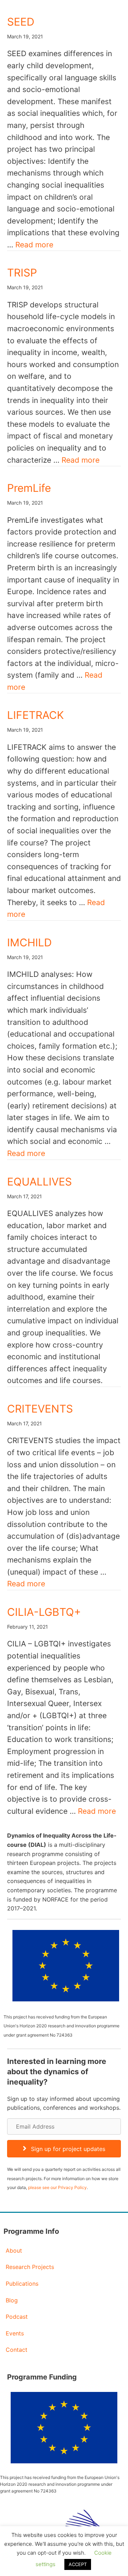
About (14, 2250)
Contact (17, 2350)
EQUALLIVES (39, 1182)
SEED (22, 22)
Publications (22, 2284)
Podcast (17, 2317)
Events (15, 2333)
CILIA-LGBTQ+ (44, 1612)
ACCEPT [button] (78, 2564)
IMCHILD (30, 942)
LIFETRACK (36, 715)
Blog (12, 2300)
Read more (34, 245)
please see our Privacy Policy (57, 2187)
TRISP (22, 273)
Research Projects (30, 2267)
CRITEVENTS (40, 1409)
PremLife (29, 488)
